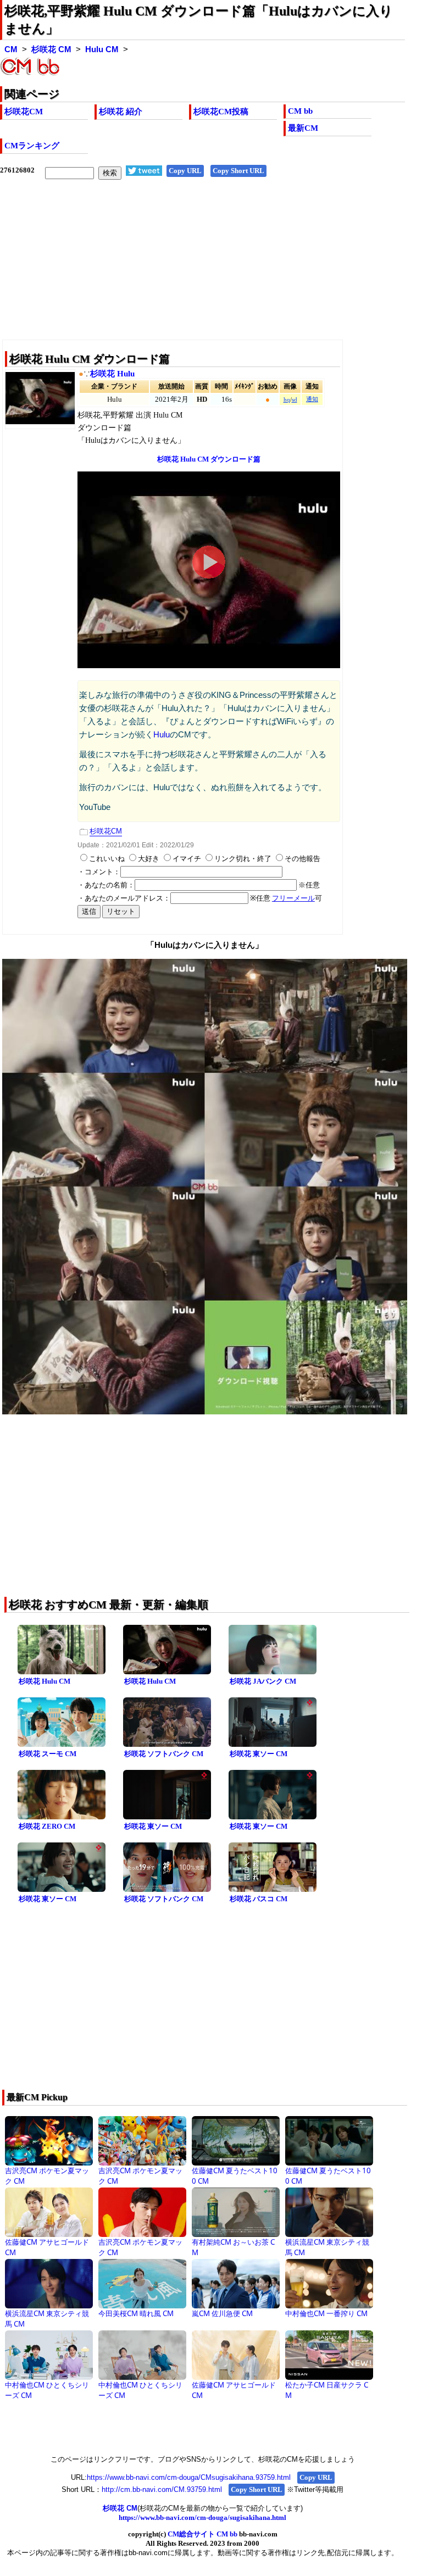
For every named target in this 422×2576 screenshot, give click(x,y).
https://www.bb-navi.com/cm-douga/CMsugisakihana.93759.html (189, 2477)
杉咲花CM (24, 112)
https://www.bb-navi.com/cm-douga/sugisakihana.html (202, 2517)
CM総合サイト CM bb (202, 2534)
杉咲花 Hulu (112, 374)
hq (287, 400)
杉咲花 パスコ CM (259, 1899)
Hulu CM (102, 49)
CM (11, 49)
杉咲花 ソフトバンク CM (164, 1754)
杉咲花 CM (51, 49)
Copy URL (185, 171)
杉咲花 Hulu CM (45, 1681)
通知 (312, 399)
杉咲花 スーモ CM (48, 1754)
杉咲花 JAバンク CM (263, 1681)
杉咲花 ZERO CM (47, 1826)
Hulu (162, 735)
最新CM (303, 128)
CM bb (300, 111)
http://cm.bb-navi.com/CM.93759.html (162, 2489)
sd (295, 400)
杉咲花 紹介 (121, 112)
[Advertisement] (202, 268)
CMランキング (32, 146)
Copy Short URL (238, 171)
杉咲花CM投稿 (221, 112)
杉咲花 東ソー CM (259, 1754)
